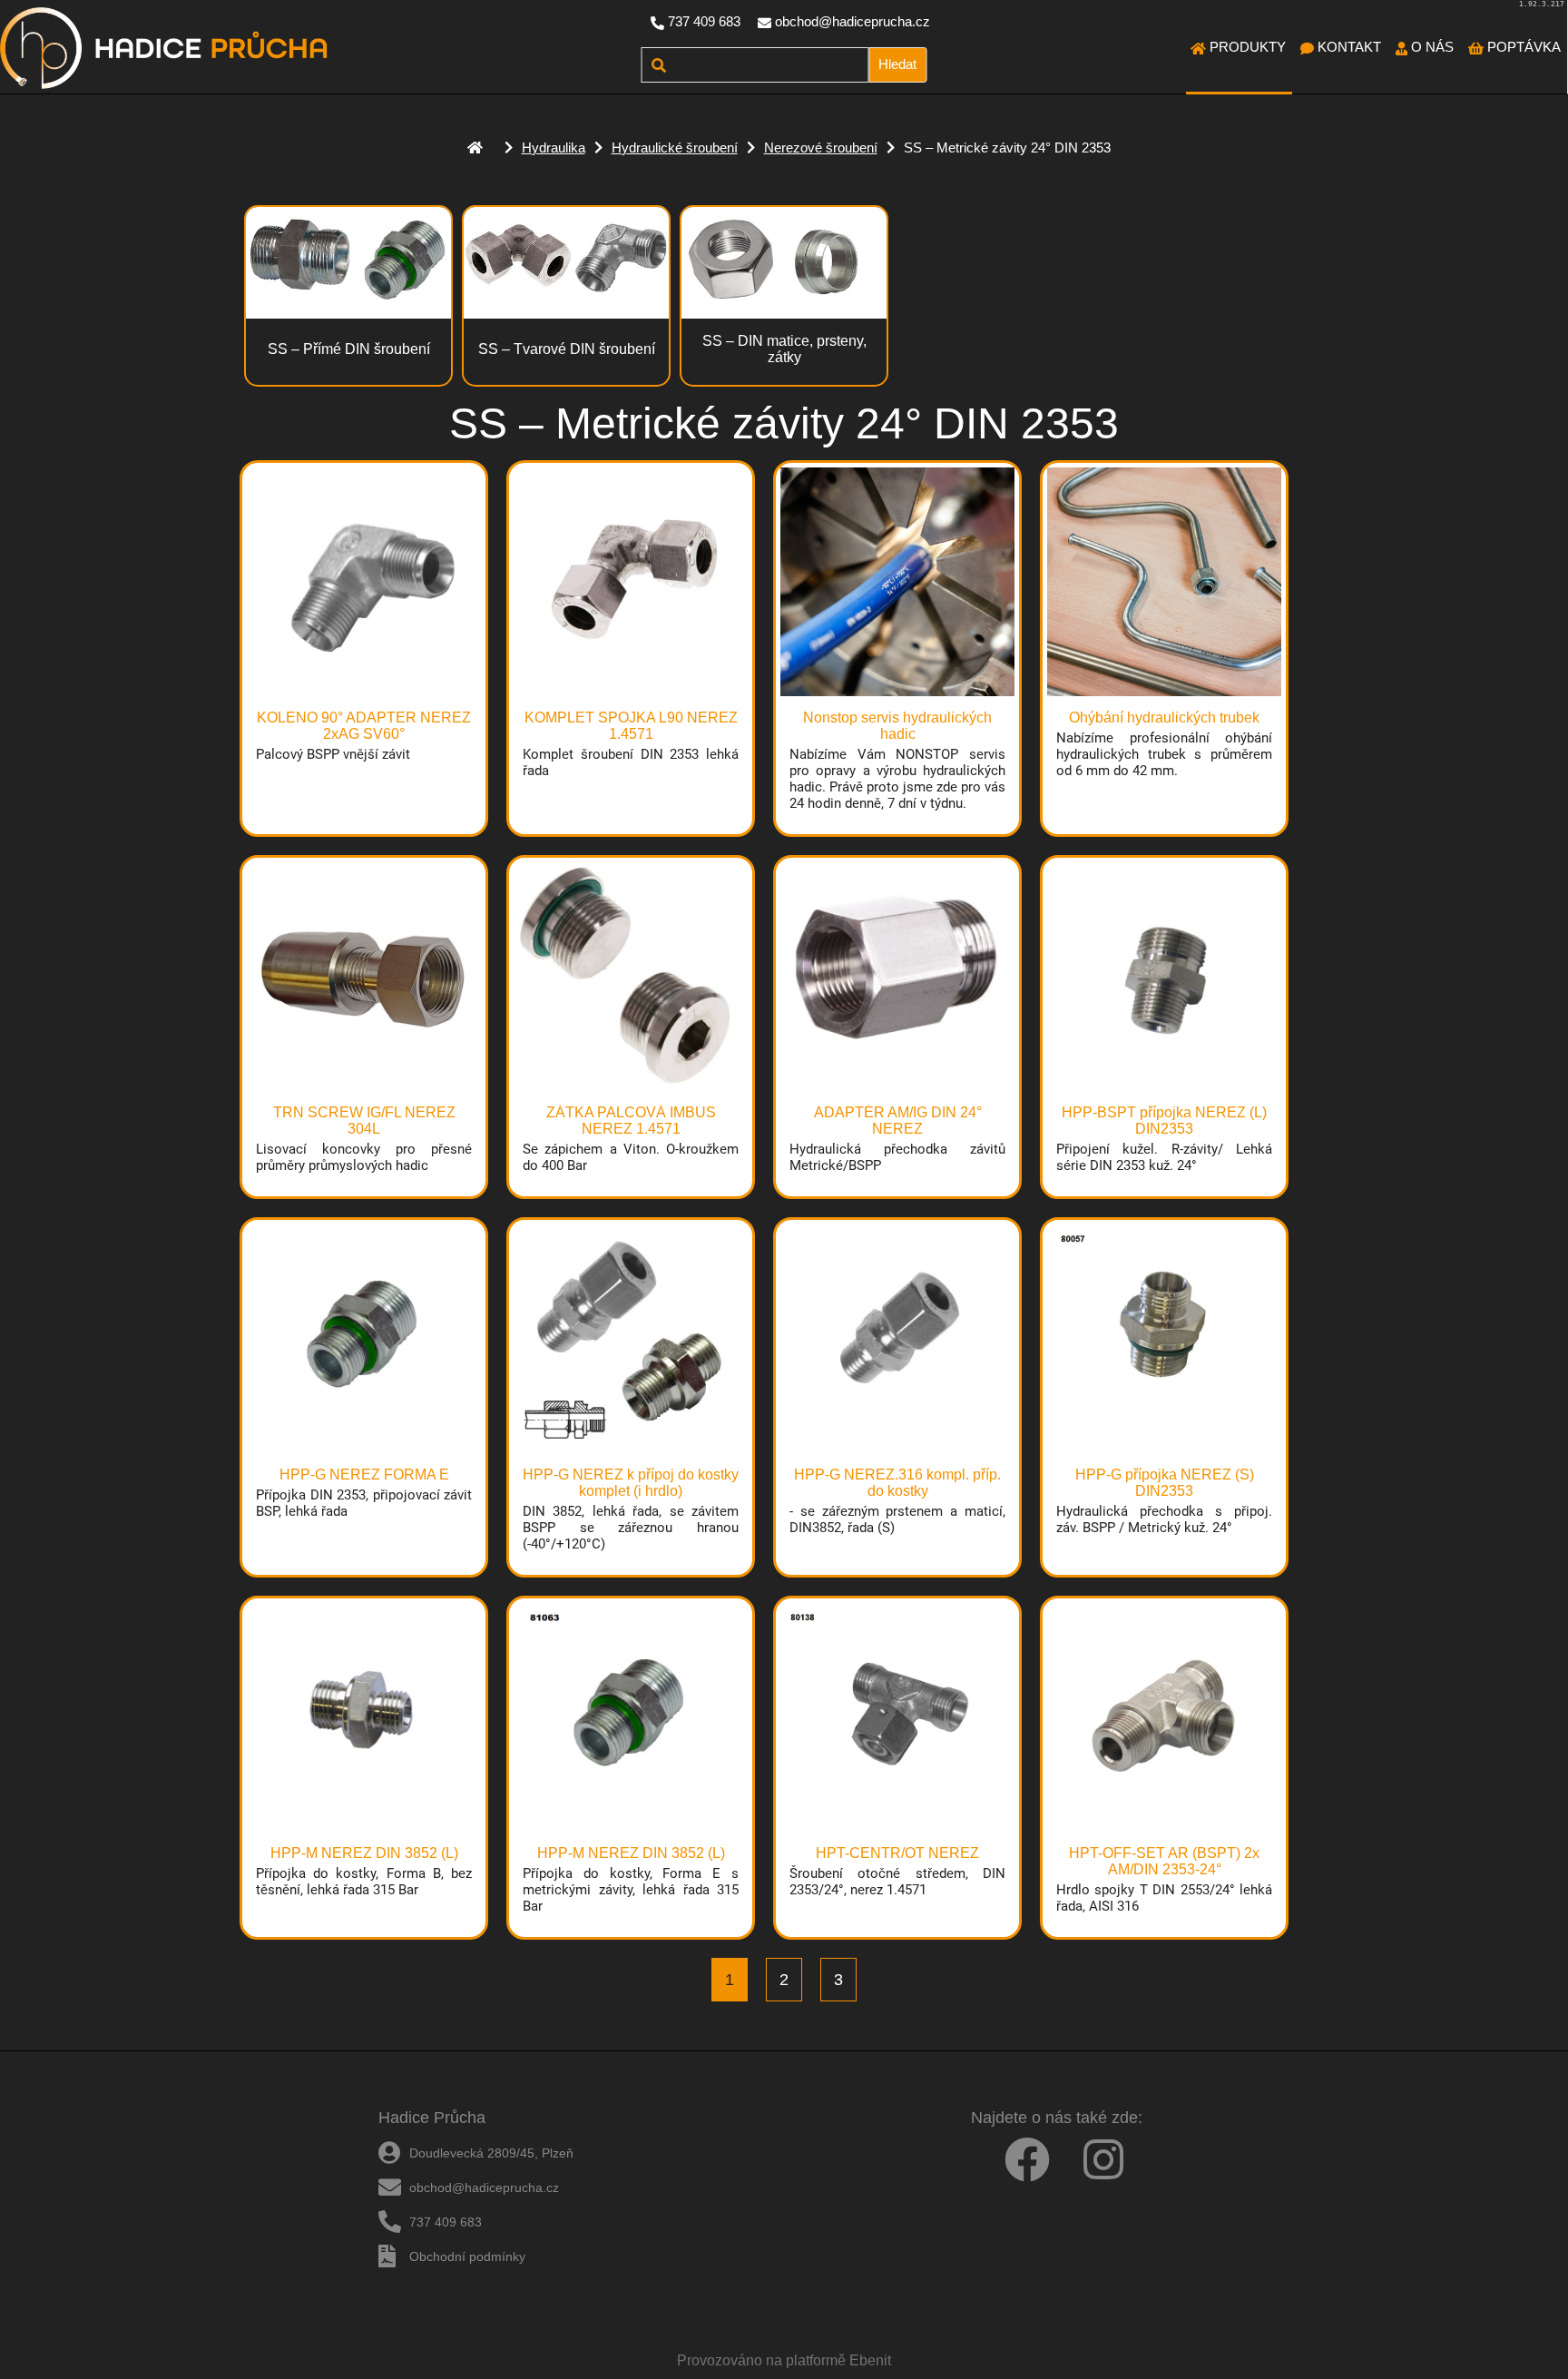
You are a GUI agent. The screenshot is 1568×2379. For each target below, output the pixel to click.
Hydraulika (554, 147)
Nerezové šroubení (821, 147)
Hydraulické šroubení (675, 147)
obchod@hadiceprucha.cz (853, 21)
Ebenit (870, 2360)
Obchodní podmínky (467, 2256)
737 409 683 (704, 21)
